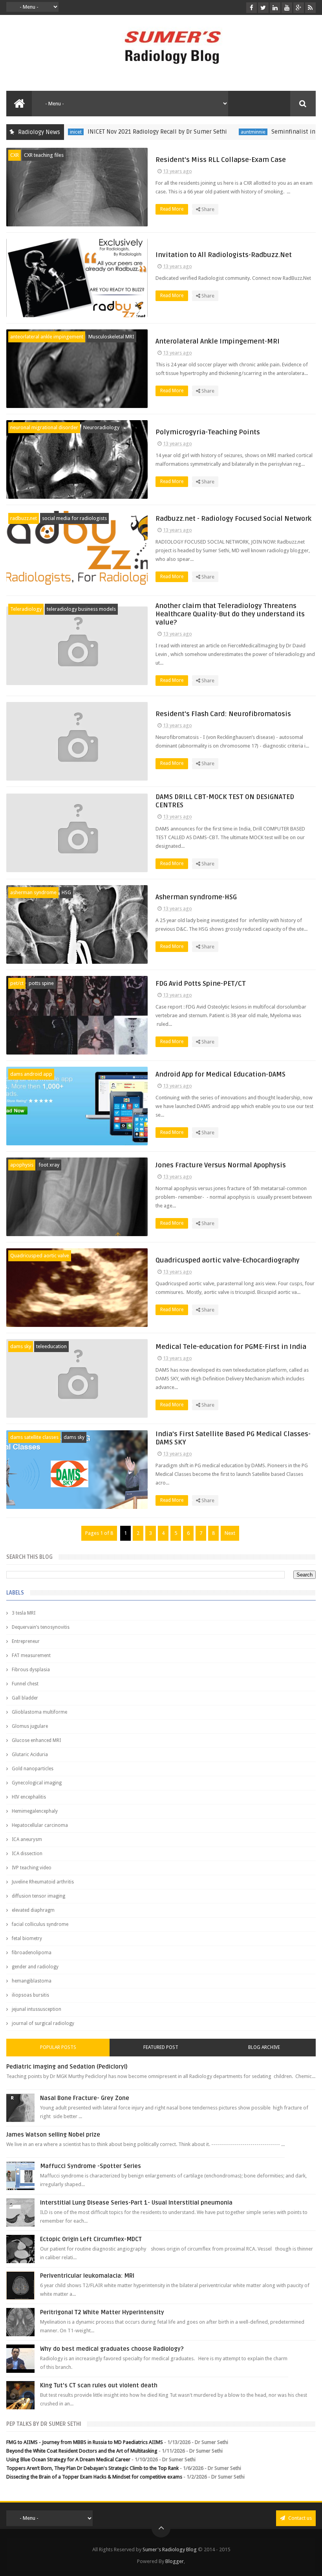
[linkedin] (275, 8)
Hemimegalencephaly (35, 1811)
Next (230, 1533)
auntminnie (219, 132)
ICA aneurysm (27, 1839)
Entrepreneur (26, 1641)
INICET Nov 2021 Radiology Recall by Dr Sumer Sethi (123, 132)
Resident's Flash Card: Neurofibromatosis (223, 714)
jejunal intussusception (37, 2009)
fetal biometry (27, 1938)
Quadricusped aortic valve (40, 1256)
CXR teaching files (44, 155)
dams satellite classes (34, 1437)
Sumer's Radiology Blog (170, 2549)
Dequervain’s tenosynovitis (41, 1627)
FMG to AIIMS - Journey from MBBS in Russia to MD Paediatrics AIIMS (85, 2442)
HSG (66, 892)
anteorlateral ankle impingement (47, 337)
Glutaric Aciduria (30, 1755)
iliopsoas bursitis (30, 1995)
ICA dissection (27, 1854)
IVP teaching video (32, 1868)
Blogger (175, 2561)
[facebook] (252, 8)
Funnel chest (25, 1684)
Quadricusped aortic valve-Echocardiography (228, 1260)
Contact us (299, 2518)
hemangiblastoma (32, 1981)
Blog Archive (264, 2047)
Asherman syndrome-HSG (196, 897)
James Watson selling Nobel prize (53, 2135)
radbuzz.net (24, 518)
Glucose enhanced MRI (36, 1740)
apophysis (22, 1165)
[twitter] (263, 8)
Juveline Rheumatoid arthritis (43, 1882)
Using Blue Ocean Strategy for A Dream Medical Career (68, 2459)
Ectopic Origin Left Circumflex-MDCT (91, 2239)
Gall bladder (25, 1698)
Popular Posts (58, 2047)
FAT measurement (31, 1655)
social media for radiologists (74, 518)
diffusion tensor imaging (38, 1896)
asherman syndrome (33, 892)
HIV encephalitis (29, 1797)
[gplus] (299, 8)
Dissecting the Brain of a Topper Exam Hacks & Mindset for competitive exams (94, 2477)
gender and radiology (35, 1967)
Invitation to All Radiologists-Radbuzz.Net (224, 255)
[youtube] (287, 8)
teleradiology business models (81, 609)
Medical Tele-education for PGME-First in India (231, 1347)
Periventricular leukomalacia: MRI (87, 2276)
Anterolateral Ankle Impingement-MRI (218, 341)
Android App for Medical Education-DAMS (220, 1074)
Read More (172, 209)
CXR (15, 155)
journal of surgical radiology (43, 2023)
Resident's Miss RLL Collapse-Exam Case (221, 160)
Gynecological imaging (37, 1783)
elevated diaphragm (33, 1910)
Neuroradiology (101, 427)
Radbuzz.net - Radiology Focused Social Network (233, 519)
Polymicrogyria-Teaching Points (208, 432)
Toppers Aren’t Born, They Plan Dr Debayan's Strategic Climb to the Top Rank (92, 2468)
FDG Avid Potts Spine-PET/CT (201, 984)
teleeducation (51, 1346)
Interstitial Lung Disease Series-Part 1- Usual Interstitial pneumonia (136, 2203)
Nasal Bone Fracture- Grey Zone (85, 2098)
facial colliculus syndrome (40, 1924)
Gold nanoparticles (33, 1769)
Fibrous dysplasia (31, 1670)
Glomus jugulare (30, 1726)
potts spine (41, 983)
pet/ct (17, 983)
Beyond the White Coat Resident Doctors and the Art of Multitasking (82, 2451)
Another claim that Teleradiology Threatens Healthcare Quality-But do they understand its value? (230, 614)
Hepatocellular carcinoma (40, 1825)
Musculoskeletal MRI (111, 337)
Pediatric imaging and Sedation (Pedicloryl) (67, 2067)
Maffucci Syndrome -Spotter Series (91, 2166)
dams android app (31, 1074)
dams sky (21, 1346)
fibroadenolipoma (32, 1953)
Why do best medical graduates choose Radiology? (112, 2349)
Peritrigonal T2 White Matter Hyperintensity (102, 2312)
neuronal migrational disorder (44, 427)
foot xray (49, 1165)
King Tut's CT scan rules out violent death (99, 2385)
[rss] (310, 8)
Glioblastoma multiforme (39, 1712)
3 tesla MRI (24, 1613)
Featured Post (161, 2047)
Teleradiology (26, 609)
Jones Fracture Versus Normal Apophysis (221, 1165)
